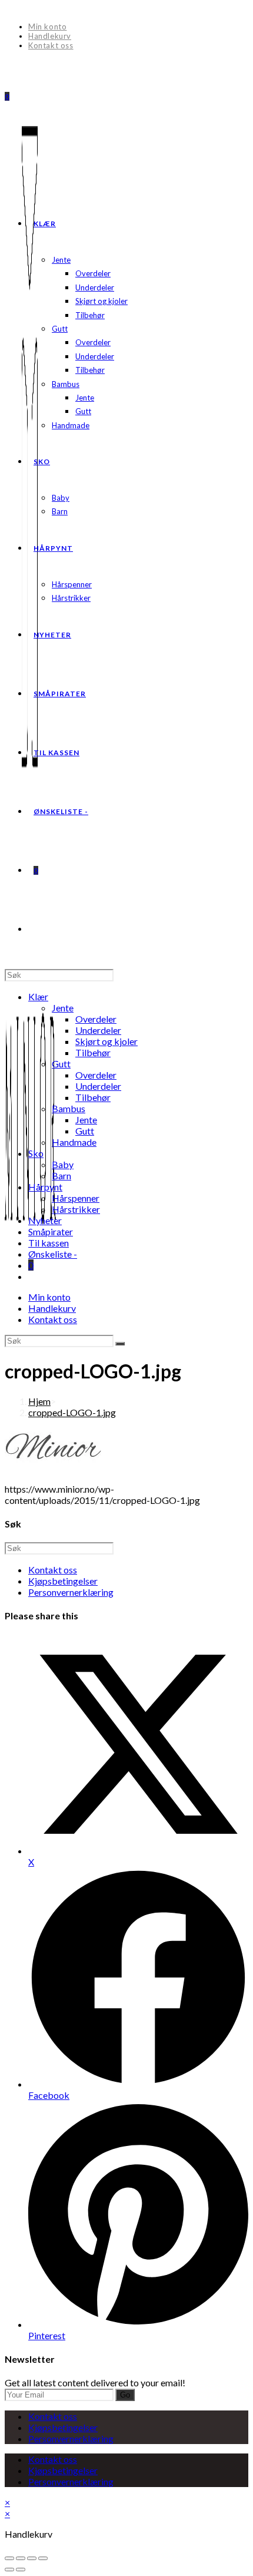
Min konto (47, 27)
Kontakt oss (51, 45)
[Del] (32, 2558)
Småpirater (51, 1231)
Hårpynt (45, 1187)
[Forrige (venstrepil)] (9, 2570)
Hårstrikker (76, 1209)
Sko (36, 1153)
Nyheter (45, 1220)
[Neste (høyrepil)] (21, 2570)
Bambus (69, 1108)
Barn (61, 1175)
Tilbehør (93, 1052)
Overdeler (96, 1019)
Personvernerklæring (71, 1592)
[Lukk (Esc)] (43, 2558)
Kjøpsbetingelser (63, 1581)
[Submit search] (120, 1344)
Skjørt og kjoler (106, 1041)
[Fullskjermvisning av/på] (21, 2558)
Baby (63, 1164)
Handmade (74, 1142)
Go (125, 2395)
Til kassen (49, 1243)
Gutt (61, 1064)
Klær (38, 996)
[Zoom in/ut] (9, 2558)
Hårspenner (76, 1198)
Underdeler (98, 1030)
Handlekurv (50, 36)
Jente (63, 1008)
